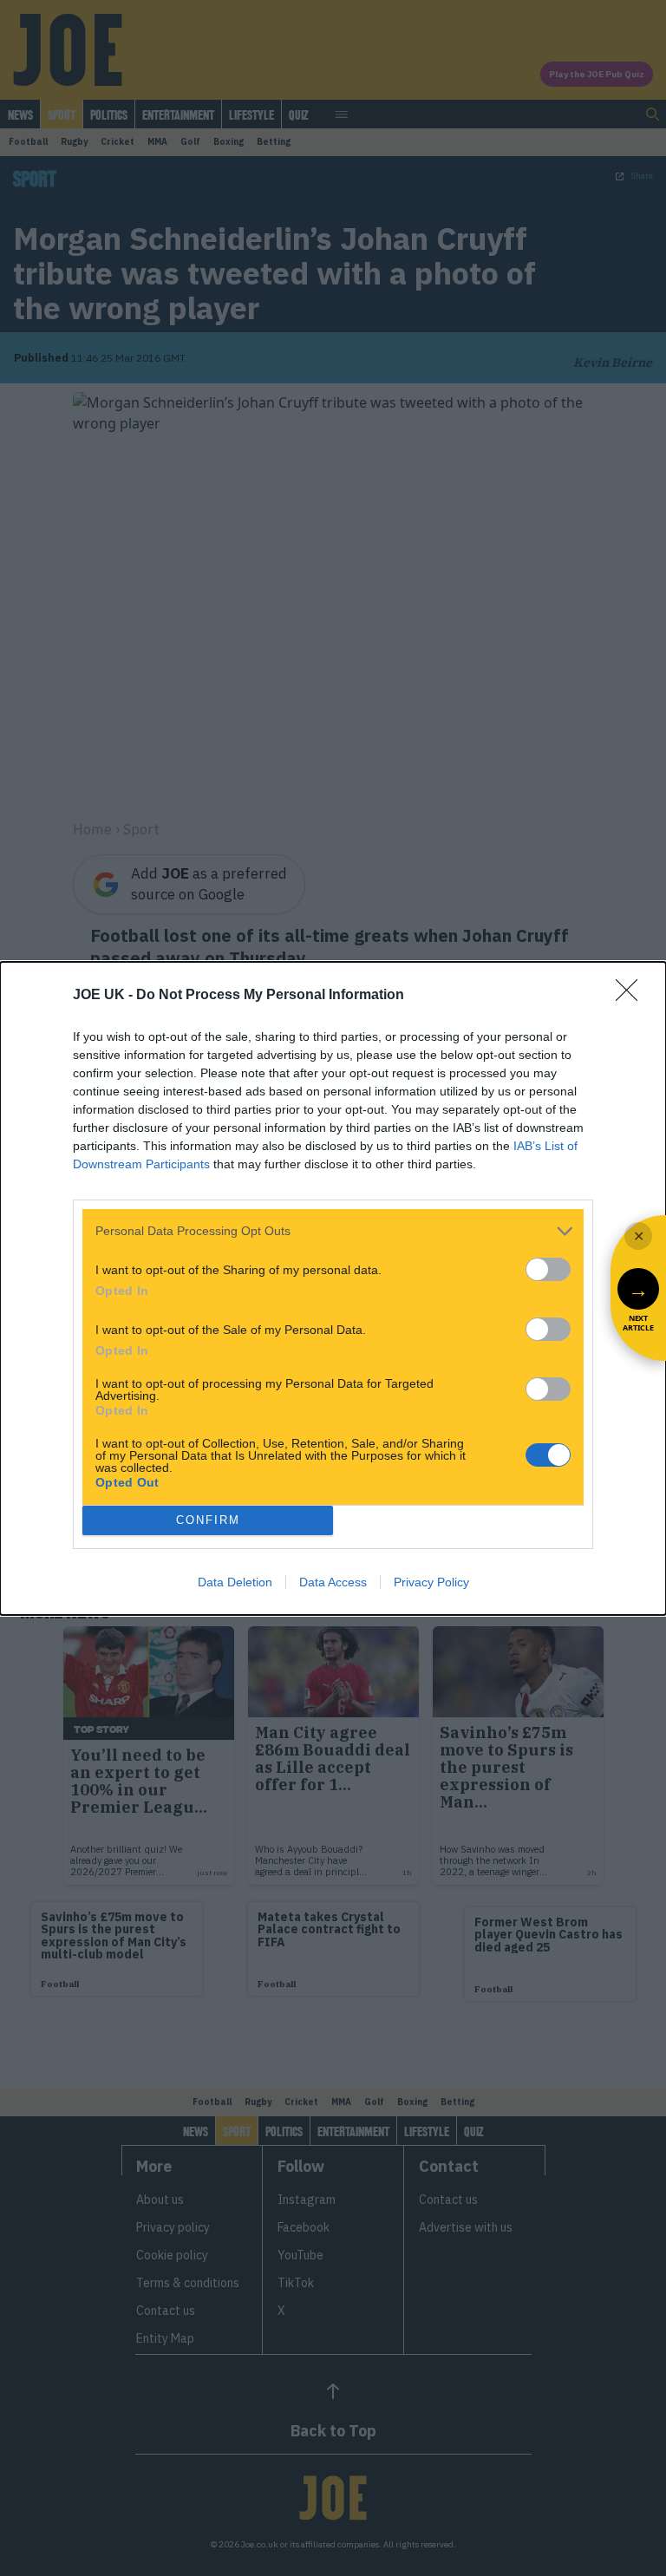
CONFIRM (208, 1520)
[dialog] (333, 1288)
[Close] (632, 996)
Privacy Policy (431, 1582)
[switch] (548, 1269)
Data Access (333, 1582)
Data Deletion (235, 1582)
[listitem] (333, 1231)
